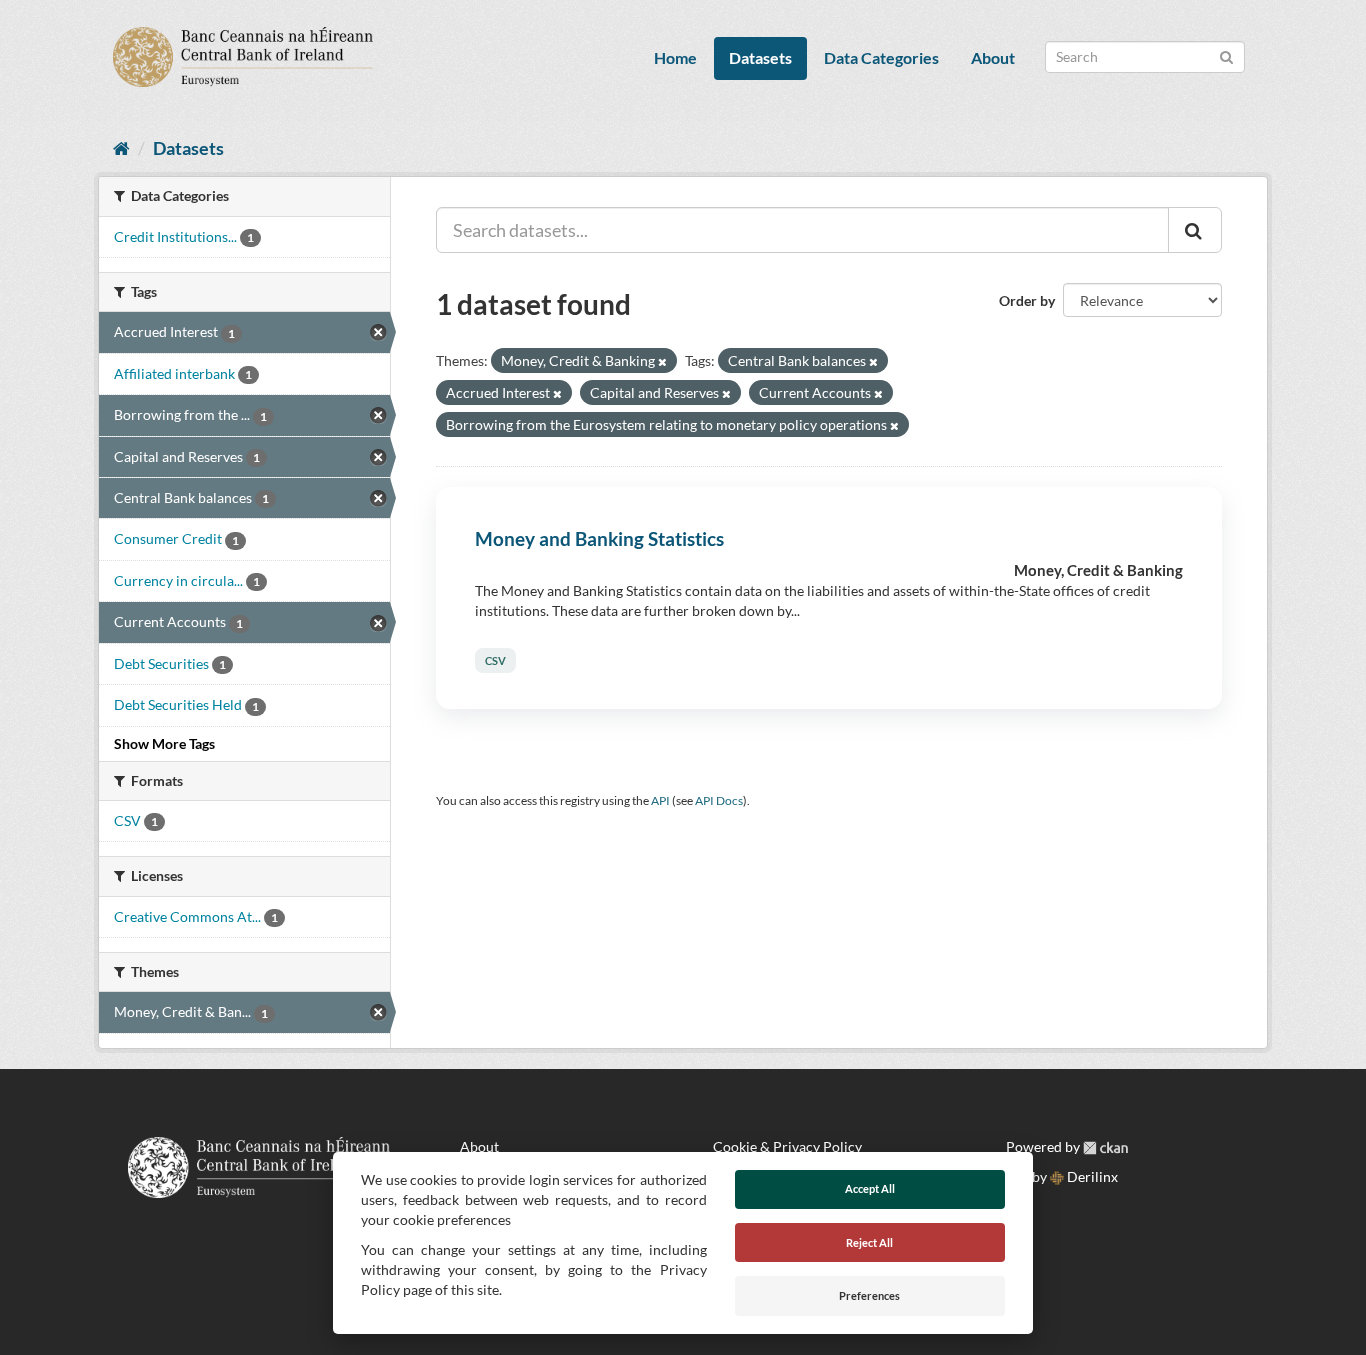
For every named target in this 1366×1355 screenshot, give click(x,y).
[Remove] (662, 361)
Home (675, 57)
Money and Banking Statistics (599, 538)
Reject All (869, 1242)
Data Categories (881, 57)
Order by (1027, 300)
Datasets (760, 57)
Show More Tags (164, 743)
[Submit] (1226, 55)
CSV (495, 660)
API (660, 800)
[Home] (121, 148)
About (993, 57)
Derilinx (1091, 1176)
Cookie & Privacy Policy (787, 1146)
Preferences (869, 1295)
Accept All (870, 1188)
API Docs (719, 800)
